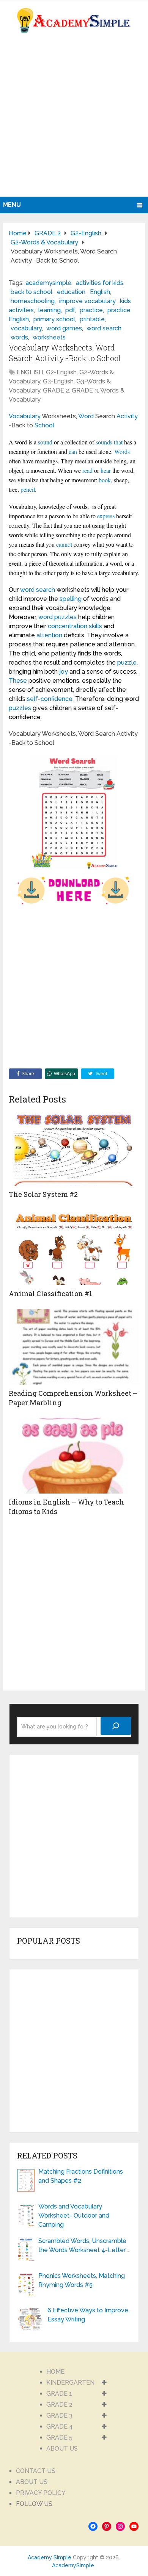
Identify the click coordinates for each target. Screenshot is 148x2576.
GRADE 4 (60, 2427)
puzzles (20, 708)
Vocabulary (25, 416)
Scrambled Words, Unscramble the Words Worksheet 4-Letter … (84, 2245)
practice (91, 310)
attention (49, 635)
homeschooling (33, 301)
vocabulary (26, 328)
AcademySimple (73, 2565)
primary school (54, 319)
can (73, 451)
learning (50, 310)
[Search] (116, 1726)
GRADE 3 (85, 390)
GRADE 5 (59, 2438)
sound (45, 442)
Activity (127, 416)
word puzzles (57, 617)
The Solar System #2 (43, 1194)
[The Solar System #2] (74, 1148)
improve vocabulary (87, 301)
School (44, 425)
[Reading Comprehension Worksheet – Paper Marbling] (74, 1347)
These (18, 681)
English (100, 292)
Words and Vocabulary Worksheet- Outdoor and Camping (74, 2215)
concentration (68, 626)
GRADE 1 (59, 2394)
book (105, 480)
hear (106, 470)
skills (95, 626)
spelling (71, 599)
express (106, 516)
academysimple (48, 283)
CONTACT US (36, 2471)
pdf (70, 310)
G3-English (58, 381)
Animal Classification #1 (50, 1293)
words (19, 337)
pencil (28, 489)
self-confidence (50, 699)
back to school (31, 292)
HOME (55, 2372)
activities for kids (100, 283)
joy (64, 672)
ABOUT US (62, 2449)
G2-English (61, 372)
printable (92, 319)
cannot (64, 544)
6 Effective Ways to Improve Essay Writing (88, 2315)
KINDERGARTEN (70, 2383)
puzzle (127, 662)
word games (64, 328)
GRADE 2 (56, 390)
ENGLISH (30, 372)
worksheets (49, 337)
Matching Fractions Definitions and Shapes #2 (81, 2176)
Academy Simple (50, 2557)
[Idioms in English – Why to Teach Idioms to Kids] (74, 1456)
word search (104, 328)
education (71, 292)
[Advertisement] (74, 119)
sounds (104, 442)
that (118, 442)
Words (122, 451)
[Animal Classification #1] (74, 1247)
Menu (12, 205)
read (87, 470)
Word (86, 416)
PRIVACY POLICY (41, 2493)
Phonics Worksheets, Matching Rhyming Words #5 (82, 2280)
